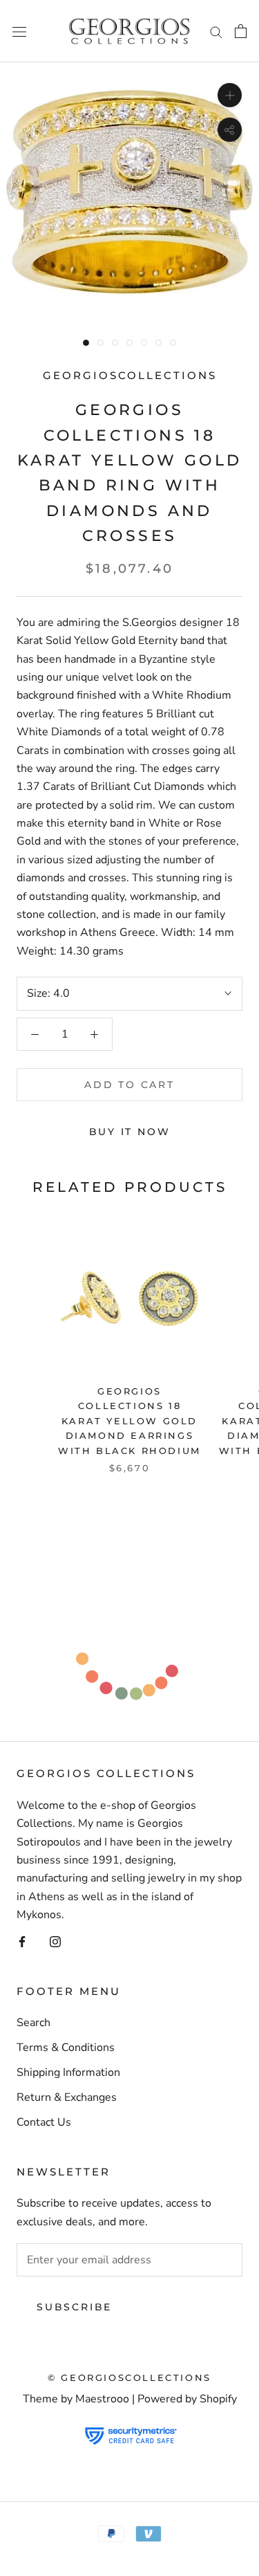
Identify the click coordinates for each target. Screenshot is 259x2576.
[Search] (216, 31)
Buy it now (130, 1132)
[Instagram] (55, 1941)
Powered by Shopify (187, 2399)
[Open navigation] (19, 31)
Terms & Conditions (66, 2048)
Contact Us (44, 2122)
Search (33, 2023)
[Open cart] (241, 31)
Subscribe (74, 2307)
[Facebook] (22, 1941)
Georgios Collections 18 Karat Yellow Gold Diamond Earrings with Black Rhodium (129, 1421)
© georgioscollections (129, 2377)
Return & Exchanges (67, 2097)
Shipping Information (68, 2072)
